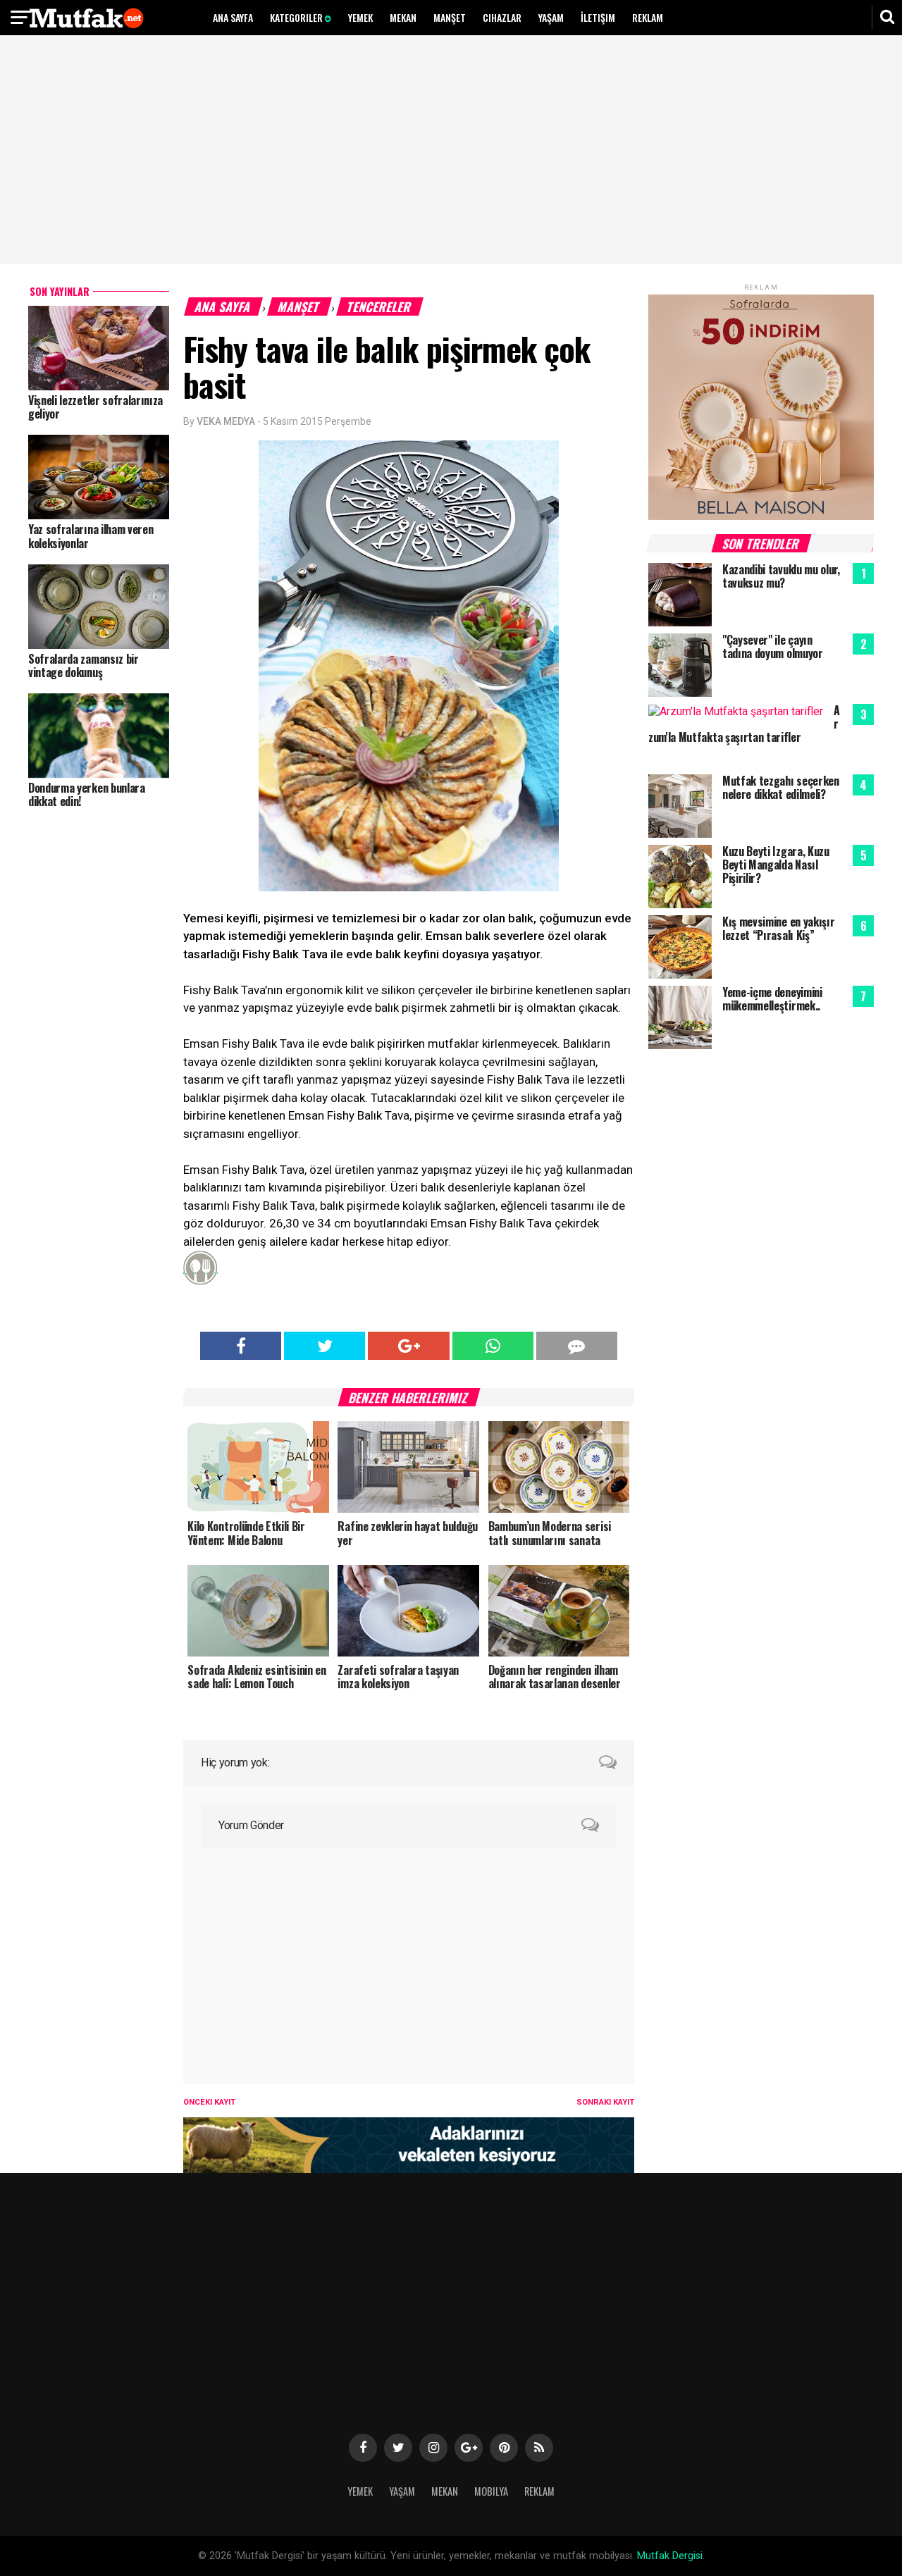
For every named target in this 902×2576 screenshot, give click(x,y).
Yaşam (551, 17)
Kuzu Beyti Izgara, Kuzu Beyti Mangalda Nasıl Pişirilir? (776, 865)
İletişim (598, 17)
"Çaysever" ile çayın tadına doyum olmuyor (773, 646)
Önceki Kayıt (209, 2102)
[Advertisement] (451, 151)
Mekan (403, 17)
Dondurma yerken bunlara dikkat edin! (87, 794)
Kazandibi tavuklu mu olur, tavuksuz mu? (781, 576)
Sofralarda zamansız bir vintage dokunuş (84, 665)
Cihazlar (502, 17)
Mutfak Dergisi (670, 2556)
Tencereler (380, 306)
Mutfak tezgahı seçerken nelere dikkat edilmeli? (781, 787)
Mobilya (491, 2491)
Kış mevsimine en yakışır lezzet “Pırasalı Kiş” (778, 928)
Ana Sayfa (233, 17)
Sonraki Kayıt (605, 2102)
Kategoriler (297, 17)
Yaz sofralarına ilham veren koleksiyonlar (91, 536)
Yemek (360, 17)
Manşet (450, 17)
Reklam (648, 17)
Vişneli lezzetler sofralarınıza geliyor (95, 407)
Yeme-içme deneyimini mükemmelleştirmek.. (772, 999)
